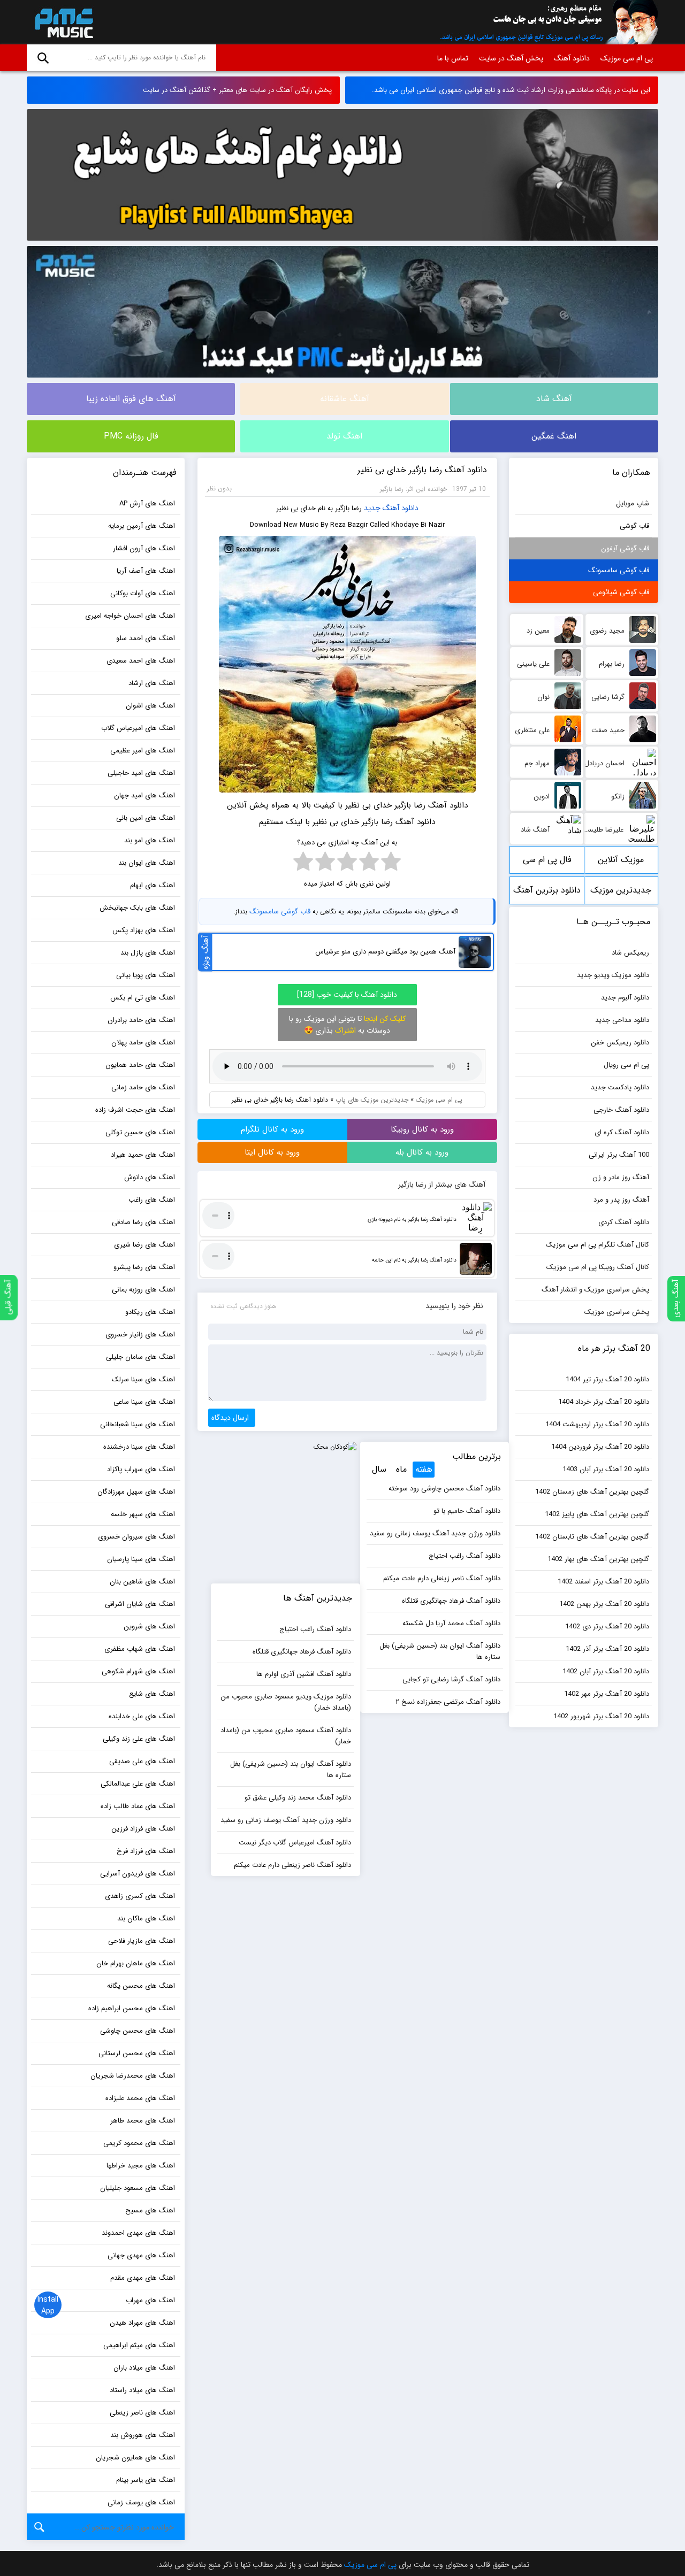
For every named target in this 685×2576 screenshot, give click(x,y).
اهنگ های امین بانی (146, 818)
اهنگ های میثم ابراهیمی (139, 2345)
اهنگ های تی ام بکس (143, 998)
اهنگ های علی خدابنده (142, 1716)
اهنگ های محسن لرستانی (137, 2053)
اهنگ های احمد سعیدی (141, 661)
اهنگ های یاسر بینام (146, 2480)
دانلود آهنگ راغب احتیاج (465, 1556)
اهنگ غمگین (554, 436)
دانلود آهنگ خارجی (621, 1110)
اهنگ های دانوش (150, 1177)
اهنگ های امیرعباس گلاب (138, 728)
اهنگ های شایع (152, 1694)
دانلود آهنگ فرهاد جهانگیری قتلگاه (451, 1601)
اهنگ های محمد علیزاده (140, 2098)
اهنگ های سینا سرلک (143, 1379)
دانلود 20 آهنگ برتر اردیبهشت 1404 (597, 1424)
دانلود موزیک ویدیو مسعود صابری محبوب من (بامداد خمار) (286, 1702)
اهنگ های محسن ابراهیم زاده (132, 2008)
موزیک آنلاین (621, 860)
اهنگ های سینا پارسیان (141, 1559)
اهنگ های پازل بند (148, 953)
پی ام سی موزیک (62, 22)
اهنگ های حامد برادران (141, 1020)
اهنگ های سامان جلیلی (140, 1357)
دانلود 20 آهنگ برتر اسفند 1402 (603, 1582)
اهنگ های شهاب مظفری (140, 1649)
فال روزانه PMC (131, 436)
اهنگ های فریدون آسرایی (138, 1874)
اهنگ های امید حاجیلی (141, 773)
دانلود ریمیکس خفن (620, 1043)
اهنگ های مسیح (150, 2210)
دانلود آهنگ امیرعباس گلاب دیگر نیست (295, 1843)
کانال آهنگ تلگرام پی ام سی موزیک (598, 1245)
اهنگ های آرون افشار (144, 548)
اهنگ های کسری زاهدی (140, 1896)
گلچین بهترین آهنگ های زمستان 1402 (592, 1492)
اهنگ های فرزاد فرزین (143, 1829)
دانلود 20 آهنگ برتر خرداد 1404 (604, 1402)
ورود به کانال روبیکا (422, 1129)
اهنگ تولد (344, 436)
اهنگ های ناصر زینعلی (142, 2413)
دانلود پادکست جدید (620, 1087)
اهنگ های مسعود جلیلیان (138, 2188)
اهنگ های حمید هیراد (143, 1155)
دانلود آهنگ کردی (624, 1222)
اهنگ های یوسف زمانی (141, 2502)
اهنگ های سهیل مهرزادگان (136, 1492)
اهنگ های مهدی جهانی (141, 2255)
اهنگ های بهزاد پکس (144, 930)
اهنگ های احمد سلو (146, 638)
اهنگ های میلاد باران (144, 2368)
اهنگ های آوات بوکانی (143, 593)
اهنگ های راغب (152, 1200)
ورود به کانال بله (422, 1152)
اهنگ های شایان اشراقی (140, 1604)
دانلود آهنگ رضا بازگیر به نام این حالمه (414, 1260)
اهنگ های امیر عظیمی (143, 751)
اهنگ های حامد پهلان (143, 1043)
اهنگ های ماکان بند (146, 1918)
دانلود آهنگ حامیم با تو (467, 1511)
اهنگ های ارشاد (152, 683)
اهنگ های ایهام (153, 885)
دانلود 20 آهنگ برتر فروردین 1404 (600, 1447)
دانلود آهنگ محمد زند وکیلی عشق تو (298, 1798)
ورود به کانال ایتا (272, 1152)
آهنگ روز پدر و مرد (621, 1200)
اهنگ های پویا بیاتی (146, 975)
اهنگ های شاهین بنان (142, 1582)
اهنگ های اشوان (150, 706)
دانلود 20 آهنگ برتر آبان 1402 (606, 1671)
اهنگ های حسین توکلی (140, 1132)
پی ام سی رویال (626, 1065)
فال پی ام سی (547, 860)
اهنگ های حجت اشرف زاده (135, 1110)
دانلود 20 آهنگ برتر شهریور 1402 (601, 1716)
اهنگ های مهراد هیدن (142, 2323)
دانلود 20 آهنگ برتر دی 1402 (607, 1627)
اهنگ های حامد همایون (140, 1065)
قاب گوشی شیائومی (621, 592)
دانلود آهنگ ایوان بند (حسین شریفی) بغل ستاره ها (440, 1651)
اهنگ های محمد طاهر (143, 2121)
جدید (372, 508)
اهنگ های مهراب (150, 2300)
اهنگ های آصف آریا (146, 571)
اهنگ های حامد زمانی (143, 1087)
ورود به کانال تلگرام (272, 1129)
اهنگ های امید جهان (144, 795)
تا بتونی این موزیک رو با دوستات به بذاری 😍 (347, 1025)
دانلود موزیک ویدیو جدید (613, 975)
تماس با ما (453, 58)
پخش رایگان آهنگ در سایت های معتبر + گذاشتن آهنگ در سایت (237, 90)
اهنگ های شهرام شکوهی (138, 1671)
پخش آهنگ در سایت (511, 58)
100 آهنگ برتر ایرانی (619, 1155)
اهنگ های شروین (149, 1627)
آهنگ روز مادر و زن (621, 1177)
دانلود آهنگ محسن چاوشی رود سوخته (444, 1489)
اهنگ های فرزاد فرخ (146, 1851)
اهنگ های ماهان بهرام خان (136, 1963)
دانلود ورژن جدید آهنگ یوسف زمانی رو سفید (435, 1533)
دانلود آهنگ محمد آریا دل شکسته (451, 1623)
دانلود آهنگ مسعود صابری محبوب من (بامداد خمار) (286, 1736)
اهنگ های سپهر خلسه (143, 1514)
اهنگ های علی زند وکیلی (139, 1739)
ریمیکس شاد (630, 953)
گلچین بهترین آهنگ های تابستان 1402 (592, 1537)
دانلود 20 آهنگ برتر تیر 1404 (607, 1379)
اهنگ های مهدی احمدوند (138, 2233)
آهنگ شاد (554, 399)
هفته (424, 1469)
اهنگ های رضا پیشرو (144, 1267)
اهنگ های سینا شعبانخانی (138, 1424)
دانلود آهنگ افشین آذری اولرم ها (304, 1674)
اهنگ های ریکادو (150, 1312)
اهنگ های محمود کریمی (139, 2143)
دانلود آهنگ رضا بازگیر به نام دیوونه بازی (412, 1220)
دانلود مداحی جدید (622, 1020)
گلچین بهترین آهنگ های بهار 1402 (598, 1559)
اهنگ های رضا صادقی (143, 1222)
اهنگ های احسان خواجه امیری (130, 616)
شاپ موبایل (633, 503)
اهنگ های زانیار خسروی (140, 1335)
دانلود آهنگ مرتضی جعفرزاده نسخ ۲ (448, 1702)
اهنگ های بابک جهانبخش (137, 908)
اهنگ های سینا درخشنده (139, 1447)
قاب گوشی (634, 526)
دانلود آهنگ (572, 58)
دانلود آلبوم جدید (625, 998)
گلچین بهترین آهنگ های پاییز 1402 (597, 1514)
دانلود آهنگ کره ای (622, 1132)
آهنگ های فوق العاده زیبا (131, 399)
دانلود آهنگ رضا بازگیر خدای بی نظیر (422, 470)
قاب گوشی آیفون (625, 548)
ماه (401, 1469)
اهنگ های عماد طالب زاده (138, 1806)
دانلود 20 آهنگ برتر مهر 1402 (607, 1694)
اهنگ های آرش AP (147, 503)
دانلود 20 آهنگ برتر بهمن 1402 (604, 1604)
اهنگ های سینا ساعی (144, 1402)
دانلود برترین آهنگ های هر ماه (547, 894)
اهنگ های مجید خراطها (141, 2166)
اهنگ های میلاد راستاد (142, 2390)
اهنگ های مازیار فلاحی (142, 1941)
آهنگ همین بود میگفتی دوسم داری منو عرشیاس (385, 952)
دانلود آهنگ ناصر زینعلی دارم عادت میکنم (442, 1578)
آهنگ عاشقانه (345, 399)
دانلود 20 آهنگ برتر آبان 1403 (606, 1469)
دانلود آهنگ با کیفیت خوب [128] (347, 995)
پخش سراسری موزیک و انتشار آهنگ (595, 1290)
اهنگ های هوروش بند (143, 2435)
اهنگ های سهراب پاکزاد (141, 1469)
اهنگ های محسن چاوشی (138, 2031)
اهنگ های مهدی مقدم (143, 2278)
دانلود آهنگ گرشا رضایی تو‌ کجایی (451, 1679)
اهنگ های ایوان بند (147, 863)
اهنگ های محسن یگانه (141, 1986)
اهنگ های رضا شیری (144, 1245)
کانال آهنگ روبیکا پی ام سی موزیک (598, 1267)
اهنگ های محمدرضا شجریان (133, 2076)
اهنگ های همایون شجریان (135, 2458)
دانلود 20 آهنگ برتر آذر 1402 (607, 1649)
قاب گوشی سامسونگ (280, 912)
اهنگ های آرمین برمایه (142, 526)
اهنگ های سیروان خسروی (136, 1537)
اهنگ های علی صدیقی (142, 1761)
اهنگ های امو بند (150, 840)
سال (379, 1469)
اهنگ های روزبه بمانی (143, 1290)
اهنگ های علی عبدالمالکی (138, 1784)
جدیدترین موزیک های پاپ (372, 1100)
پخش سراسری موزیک (617, 1312)
